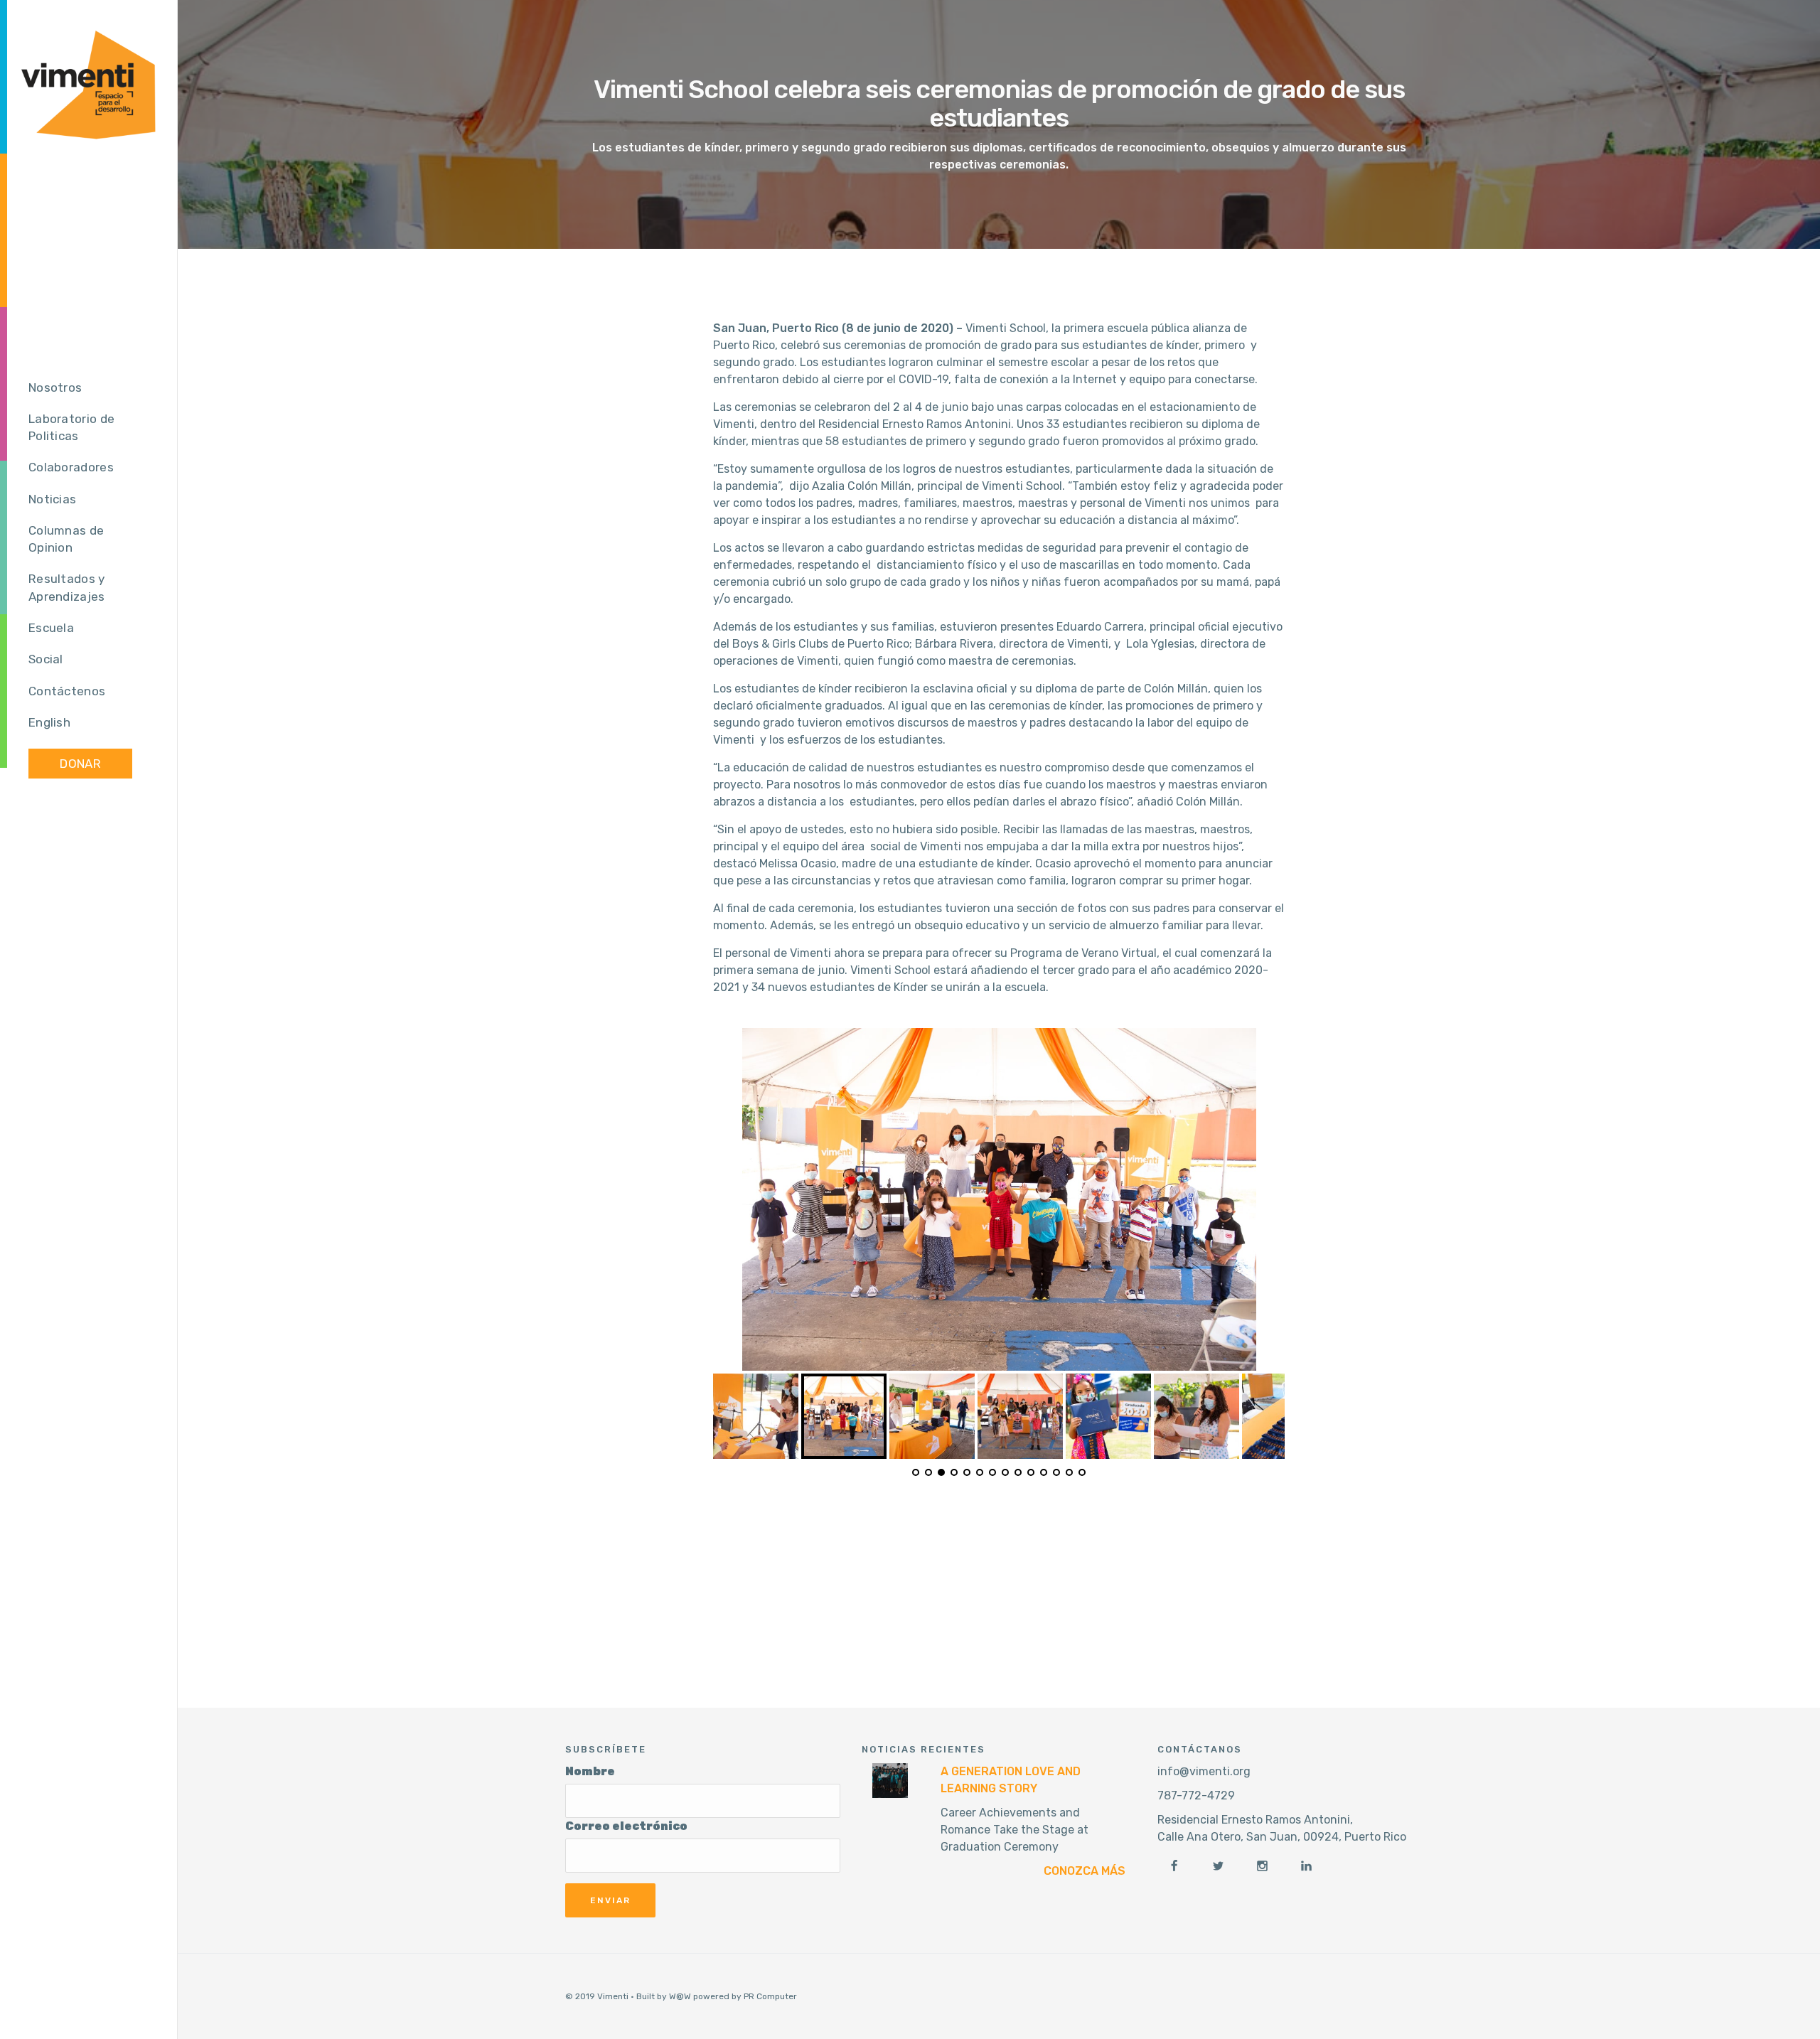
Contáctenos (67, 691)
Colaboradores (71, 467)
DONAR (80, 764)
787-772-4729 (1196, 1796)
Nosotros (55, 387)
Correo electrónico (626, 1826)
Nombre (590, 1771)
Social (46, 659)
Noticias (52, 499)
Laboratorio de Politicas (71, 427)
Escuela (51, 628)
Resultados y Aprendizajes (67, 588)
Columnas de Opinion (66, 539)
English (49, 722)
